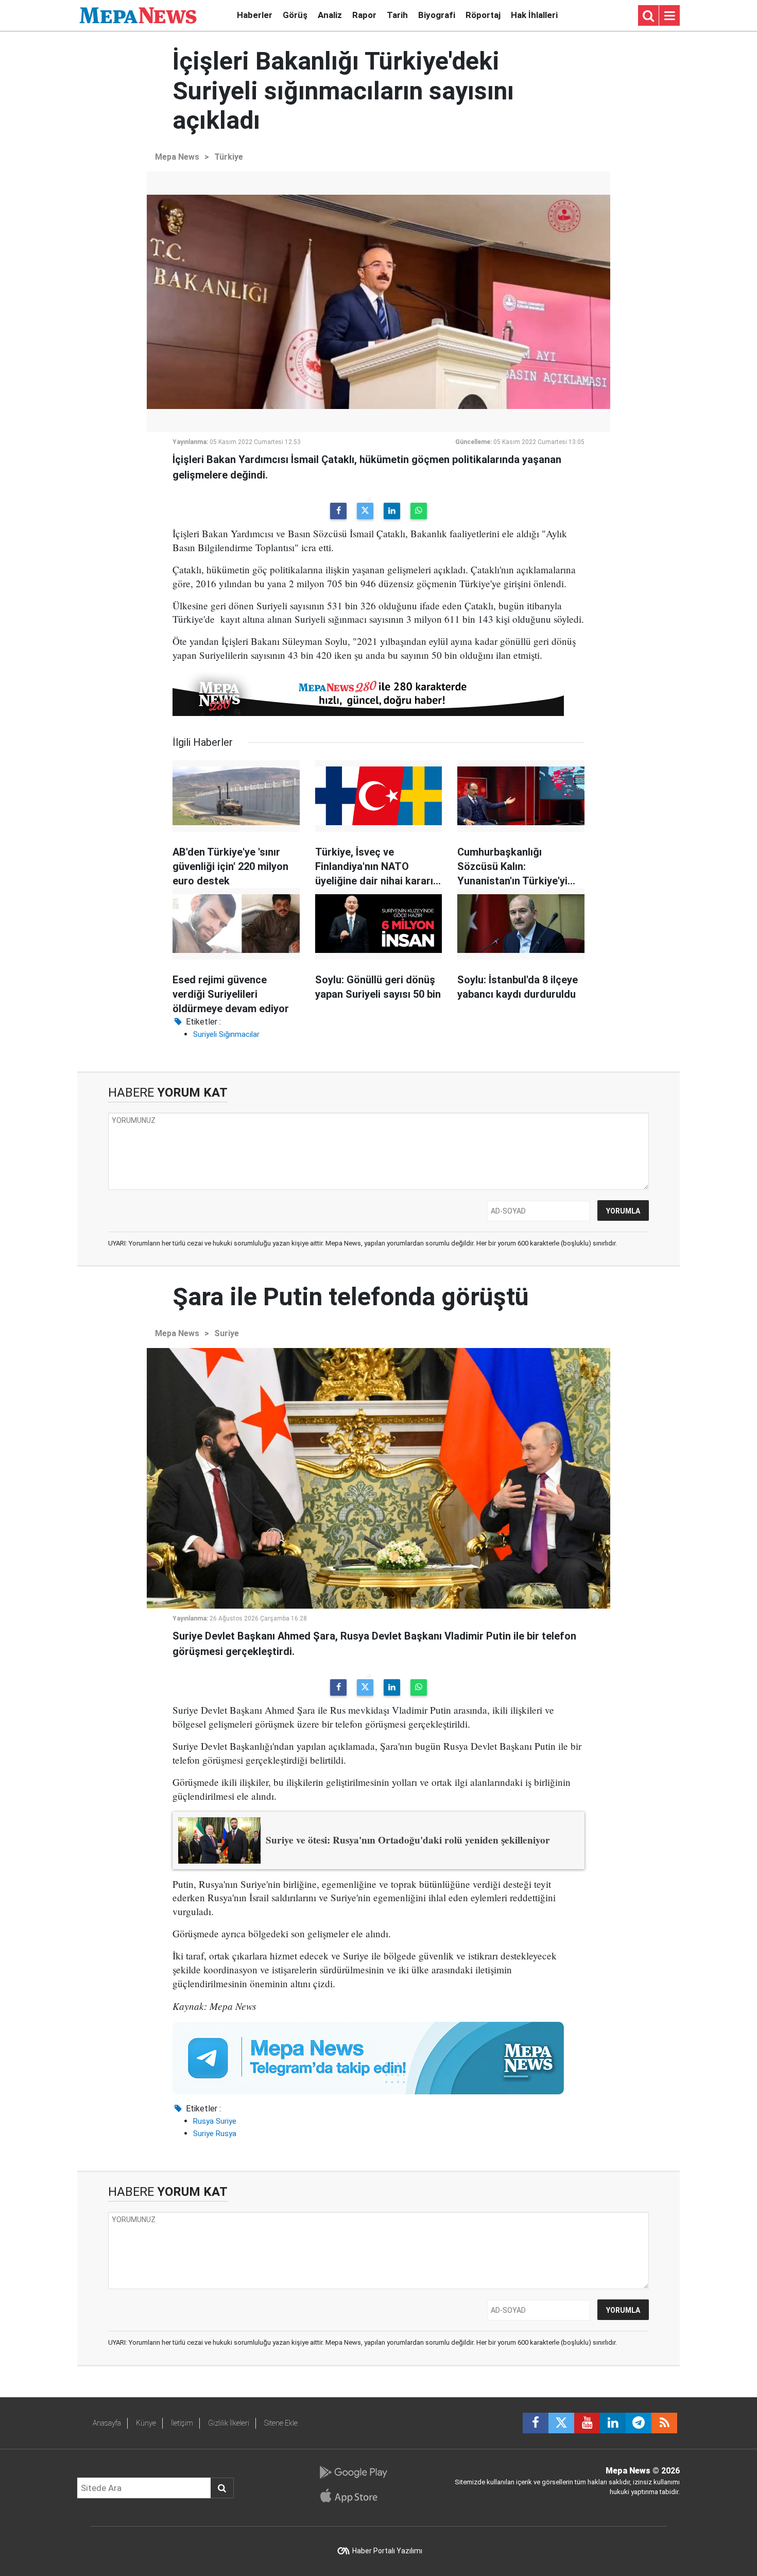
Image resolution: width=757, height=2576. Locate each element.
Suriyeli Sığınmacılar (226, 1034)
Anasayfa (107, 2423)
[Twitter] (365, 511)
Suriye (227, 1333)
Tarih (397, 15)
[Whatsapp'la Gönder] (419, 511)
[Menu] (669, 16)
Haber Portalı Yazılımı (387, 2551)
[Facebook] (338, 511)
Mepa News (177, 157)
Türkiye (229, 157)
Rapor (364, 15)
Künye (146, 2423)
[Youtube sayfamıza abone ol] (587, 2423)
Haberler (255, 15)
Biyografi (437, 15)
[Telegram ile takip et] (639, 2423)
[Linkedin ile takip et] (613, 2423)
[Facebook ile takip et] (536, 2423)
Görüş (295, 15)
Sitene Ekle (281, 2423)
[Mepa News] (138, 15)
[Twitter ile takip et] (561, 2423)
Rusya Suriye (215, 2121)
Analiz (330, 15)
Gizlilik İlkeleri (229, 2423)
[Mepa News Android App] (353, 2472)
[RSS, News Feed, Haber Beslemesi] (664, 2423)
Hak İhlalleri (534, 15)
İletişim (182, 2423)
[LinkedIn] (392, 511)
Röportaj (483, 15)
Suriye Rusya (215, 2134)
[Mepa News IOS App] (353, 2496)
